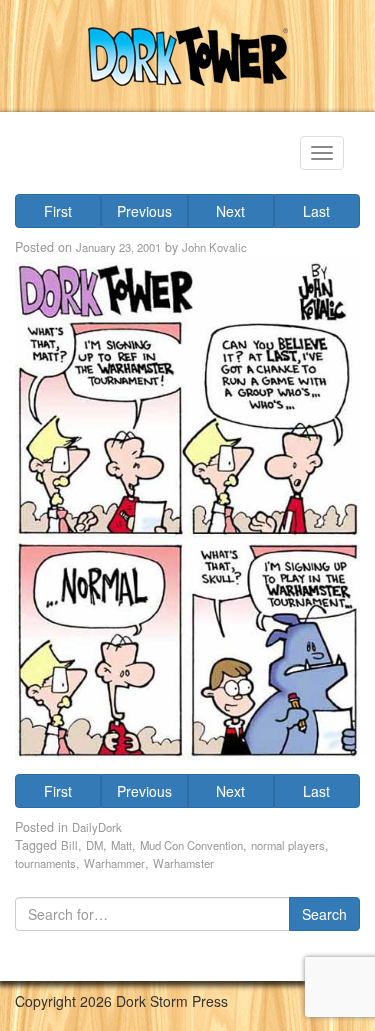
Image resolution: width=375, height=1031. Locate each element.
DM (94, 845)
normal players (288, 845)
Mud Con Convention (191, 845)
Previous (144, 211)
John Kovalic (214, 247)
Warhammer (114, 863)
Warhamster (183, 863)
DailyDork (97, 827)
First (58, 211)
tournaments (45, 863)
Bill (69, 845)
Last (316, 211)
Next (230, 211)
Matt (121, 845)
